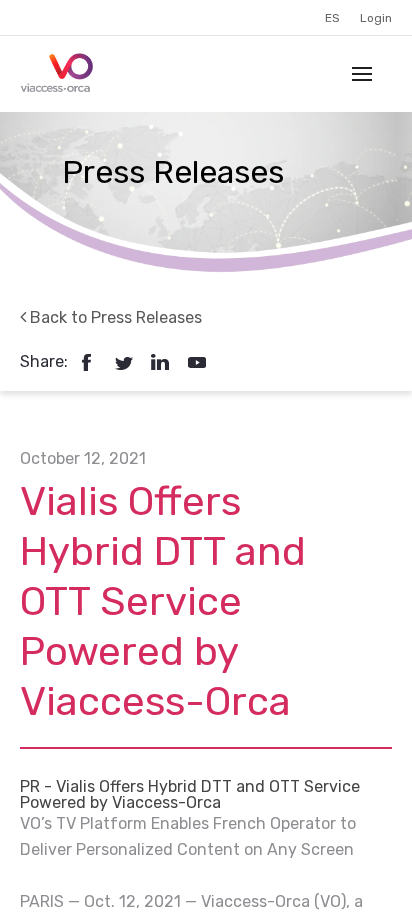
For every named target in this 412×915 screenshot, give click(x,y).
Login (376, 18)
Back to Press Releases (114, 317)
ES (332, 18)
